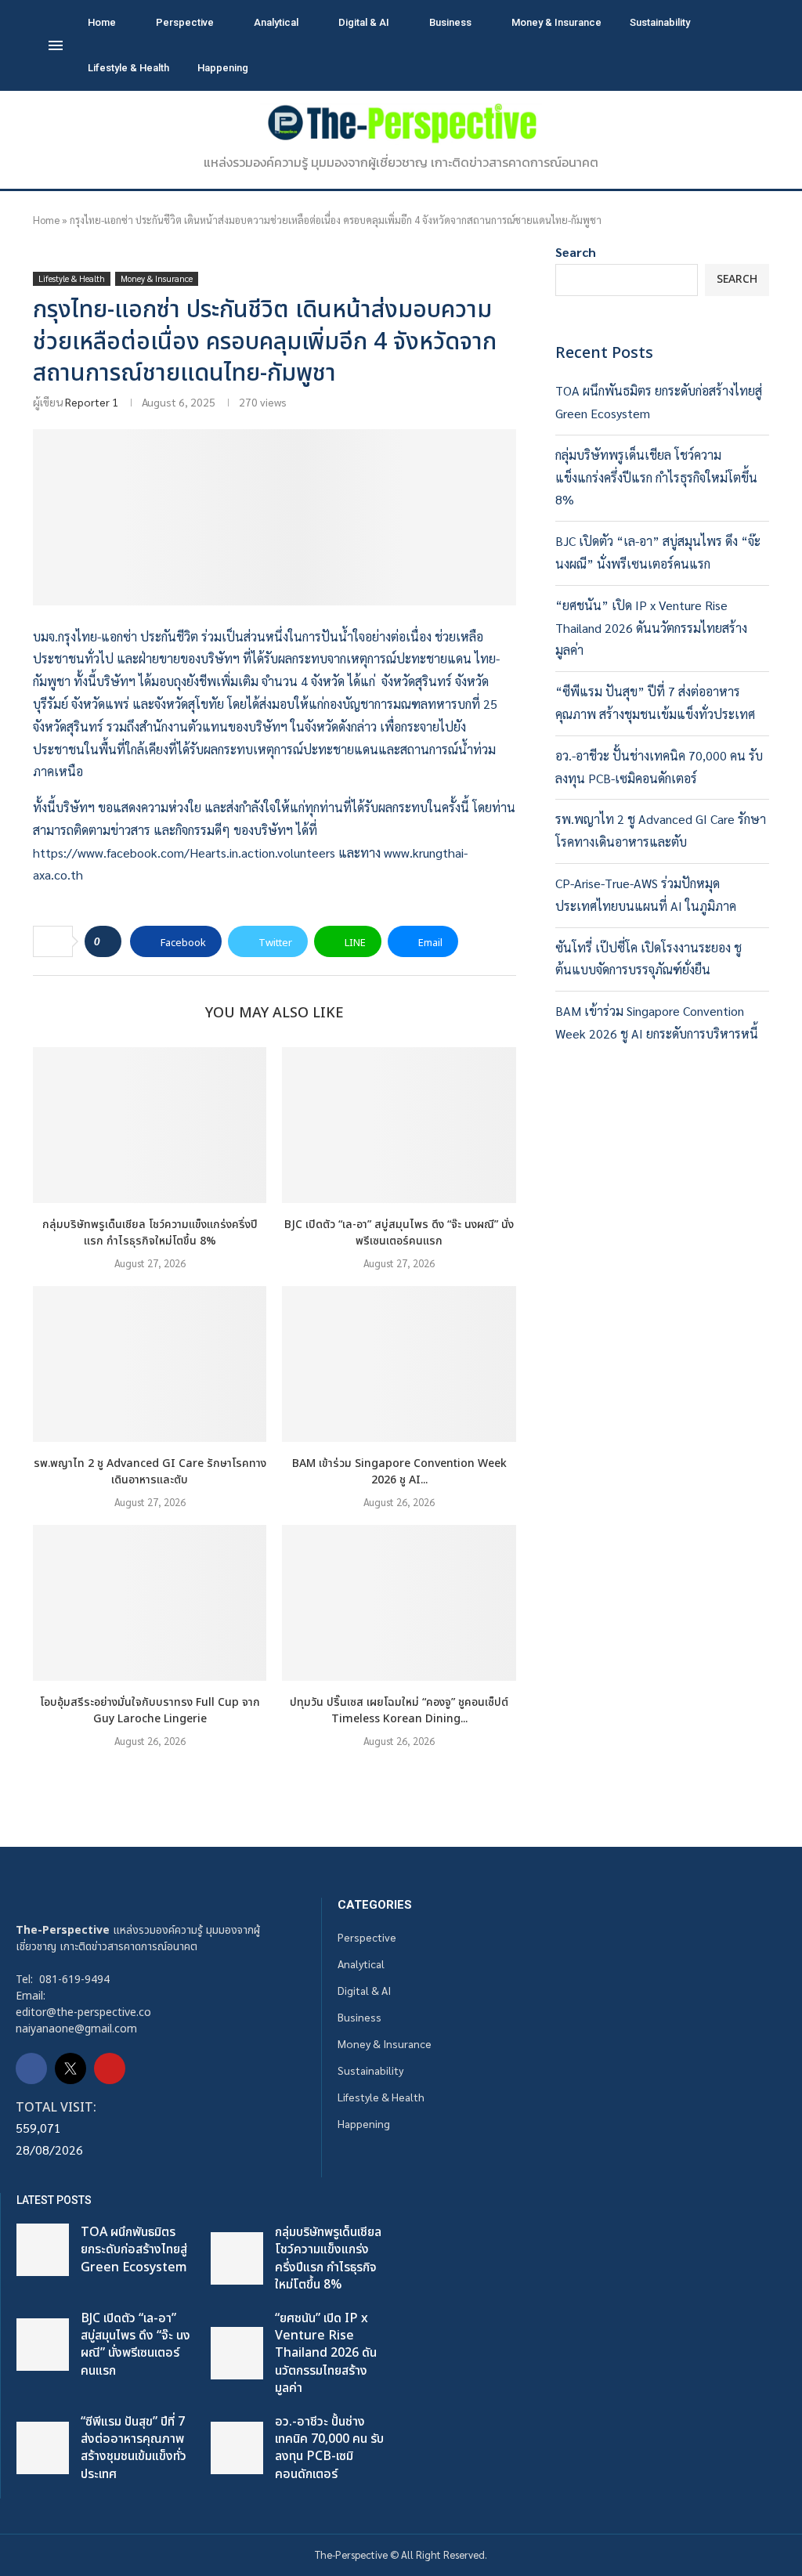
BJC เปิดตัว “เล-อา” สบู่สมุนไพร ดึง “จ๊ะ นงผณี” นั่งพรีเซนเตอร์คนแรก (399, 1233)
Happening (223, 68)
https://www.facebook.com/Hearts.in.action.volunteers (184, 853)
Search (576, 252)
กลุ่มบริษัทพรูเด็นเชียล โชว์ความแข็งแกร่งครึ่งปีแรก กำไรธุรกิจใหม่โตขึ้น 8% (150, 1233)
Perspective (185, 22)
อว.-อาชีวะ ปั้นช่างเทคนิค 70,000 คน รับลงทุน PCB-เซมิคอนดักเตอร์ (329, 2448)
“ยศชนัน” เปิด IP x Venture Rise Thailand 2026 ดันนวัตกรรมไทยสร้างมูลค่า (651, 628)
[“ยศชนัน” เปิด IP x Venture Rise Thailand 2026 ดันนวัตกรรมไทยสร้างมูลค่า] (237, 2353)
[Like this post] (108, 941)
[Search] (746, 46)
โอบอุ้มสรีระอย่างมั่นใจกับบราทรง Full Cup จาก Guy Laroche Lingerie (150, 1711)
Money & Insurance (556, 22)
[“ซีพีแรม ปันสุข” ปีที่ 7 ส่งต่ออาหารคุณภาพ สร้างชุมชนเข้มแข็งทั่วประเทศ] (43, 2448)
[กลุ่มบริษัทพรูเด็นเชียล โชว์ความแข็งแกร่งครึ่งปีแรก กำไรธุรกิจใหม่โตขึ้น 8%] (150, 1125)
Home (102, 22)
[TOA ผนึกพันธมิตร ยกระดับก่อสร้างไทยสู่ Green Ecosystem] (43, 2250)
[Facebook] (31, 2068)
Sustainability (660, 22)
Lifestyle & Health (128, 68)
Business (450, 22)
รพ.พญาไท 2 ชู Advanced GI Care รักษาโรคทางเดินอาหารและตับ (150, 1472)
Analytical (276, 22)
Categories (375, 1905)
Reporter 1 (92, 402)
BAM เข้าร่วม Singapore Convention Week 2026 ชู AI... (399, 1472)
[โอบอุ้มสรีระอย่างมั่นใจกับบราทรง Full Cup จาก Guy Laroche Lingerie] (150, 1603)
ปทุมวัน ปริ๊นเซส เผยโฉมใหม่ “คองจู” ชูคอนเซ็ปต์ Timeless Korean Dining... (399, 1711)
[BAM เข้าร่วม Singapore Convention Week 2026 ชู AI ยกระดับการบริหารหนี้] (399, 1364)
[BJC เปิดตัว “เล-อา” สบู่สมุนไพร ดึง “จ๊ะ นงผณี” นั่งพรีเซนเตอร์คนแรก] (399, 1125)
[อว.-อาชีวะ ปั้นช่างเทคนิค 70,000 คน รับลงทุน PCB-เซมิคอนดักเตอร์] (237, 2448)
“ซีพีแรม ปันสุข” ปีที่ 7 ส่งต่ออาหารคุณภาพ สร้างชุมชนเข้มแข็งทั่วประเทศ (134, 2448)
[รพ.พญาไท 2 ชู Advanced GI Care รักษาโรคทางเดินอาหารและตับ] (150, 1364)
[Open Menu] (56, 45)
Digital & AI (364, 22)
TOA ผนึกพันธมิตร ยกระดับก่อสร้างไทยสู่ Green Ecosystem (134, 2250)
